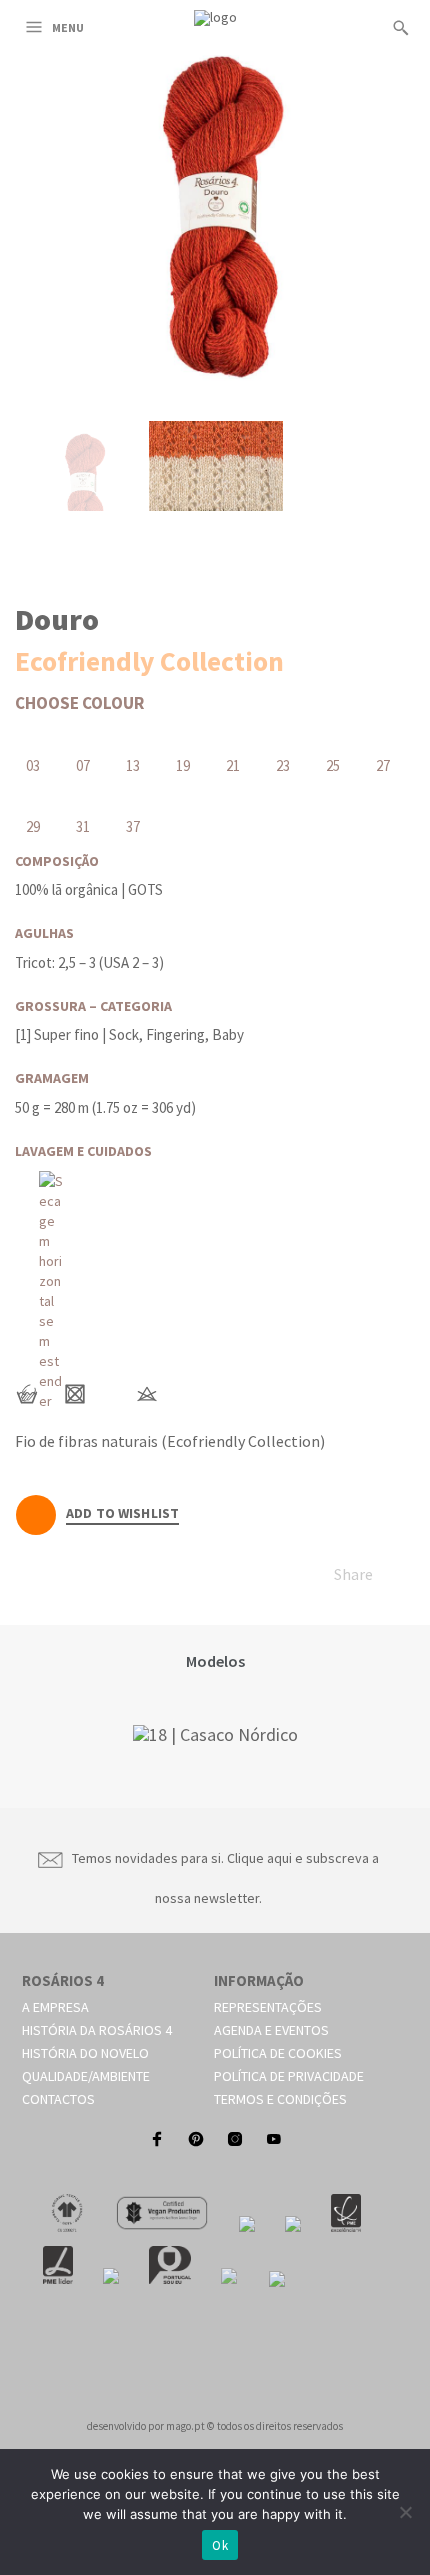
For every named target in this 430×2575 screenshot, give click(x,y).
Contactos (58, 2099)
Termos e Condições (280, 2099)
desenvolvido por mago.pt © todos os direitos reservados (215, 2426)
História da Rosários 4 (97, 2030)
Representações (268, 2007)
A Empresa (55, 2007)
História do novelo (85, 2053)
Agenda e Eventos (271, 2030)
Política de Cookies (278, 2053)
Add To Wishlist (122, 1514)
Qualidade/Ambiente (86, 2076)
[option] (215, 1735)
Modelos (215, 1661)
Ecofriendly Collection (149, 661)
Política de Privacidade (289, 2076)
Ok (220, 2545)
